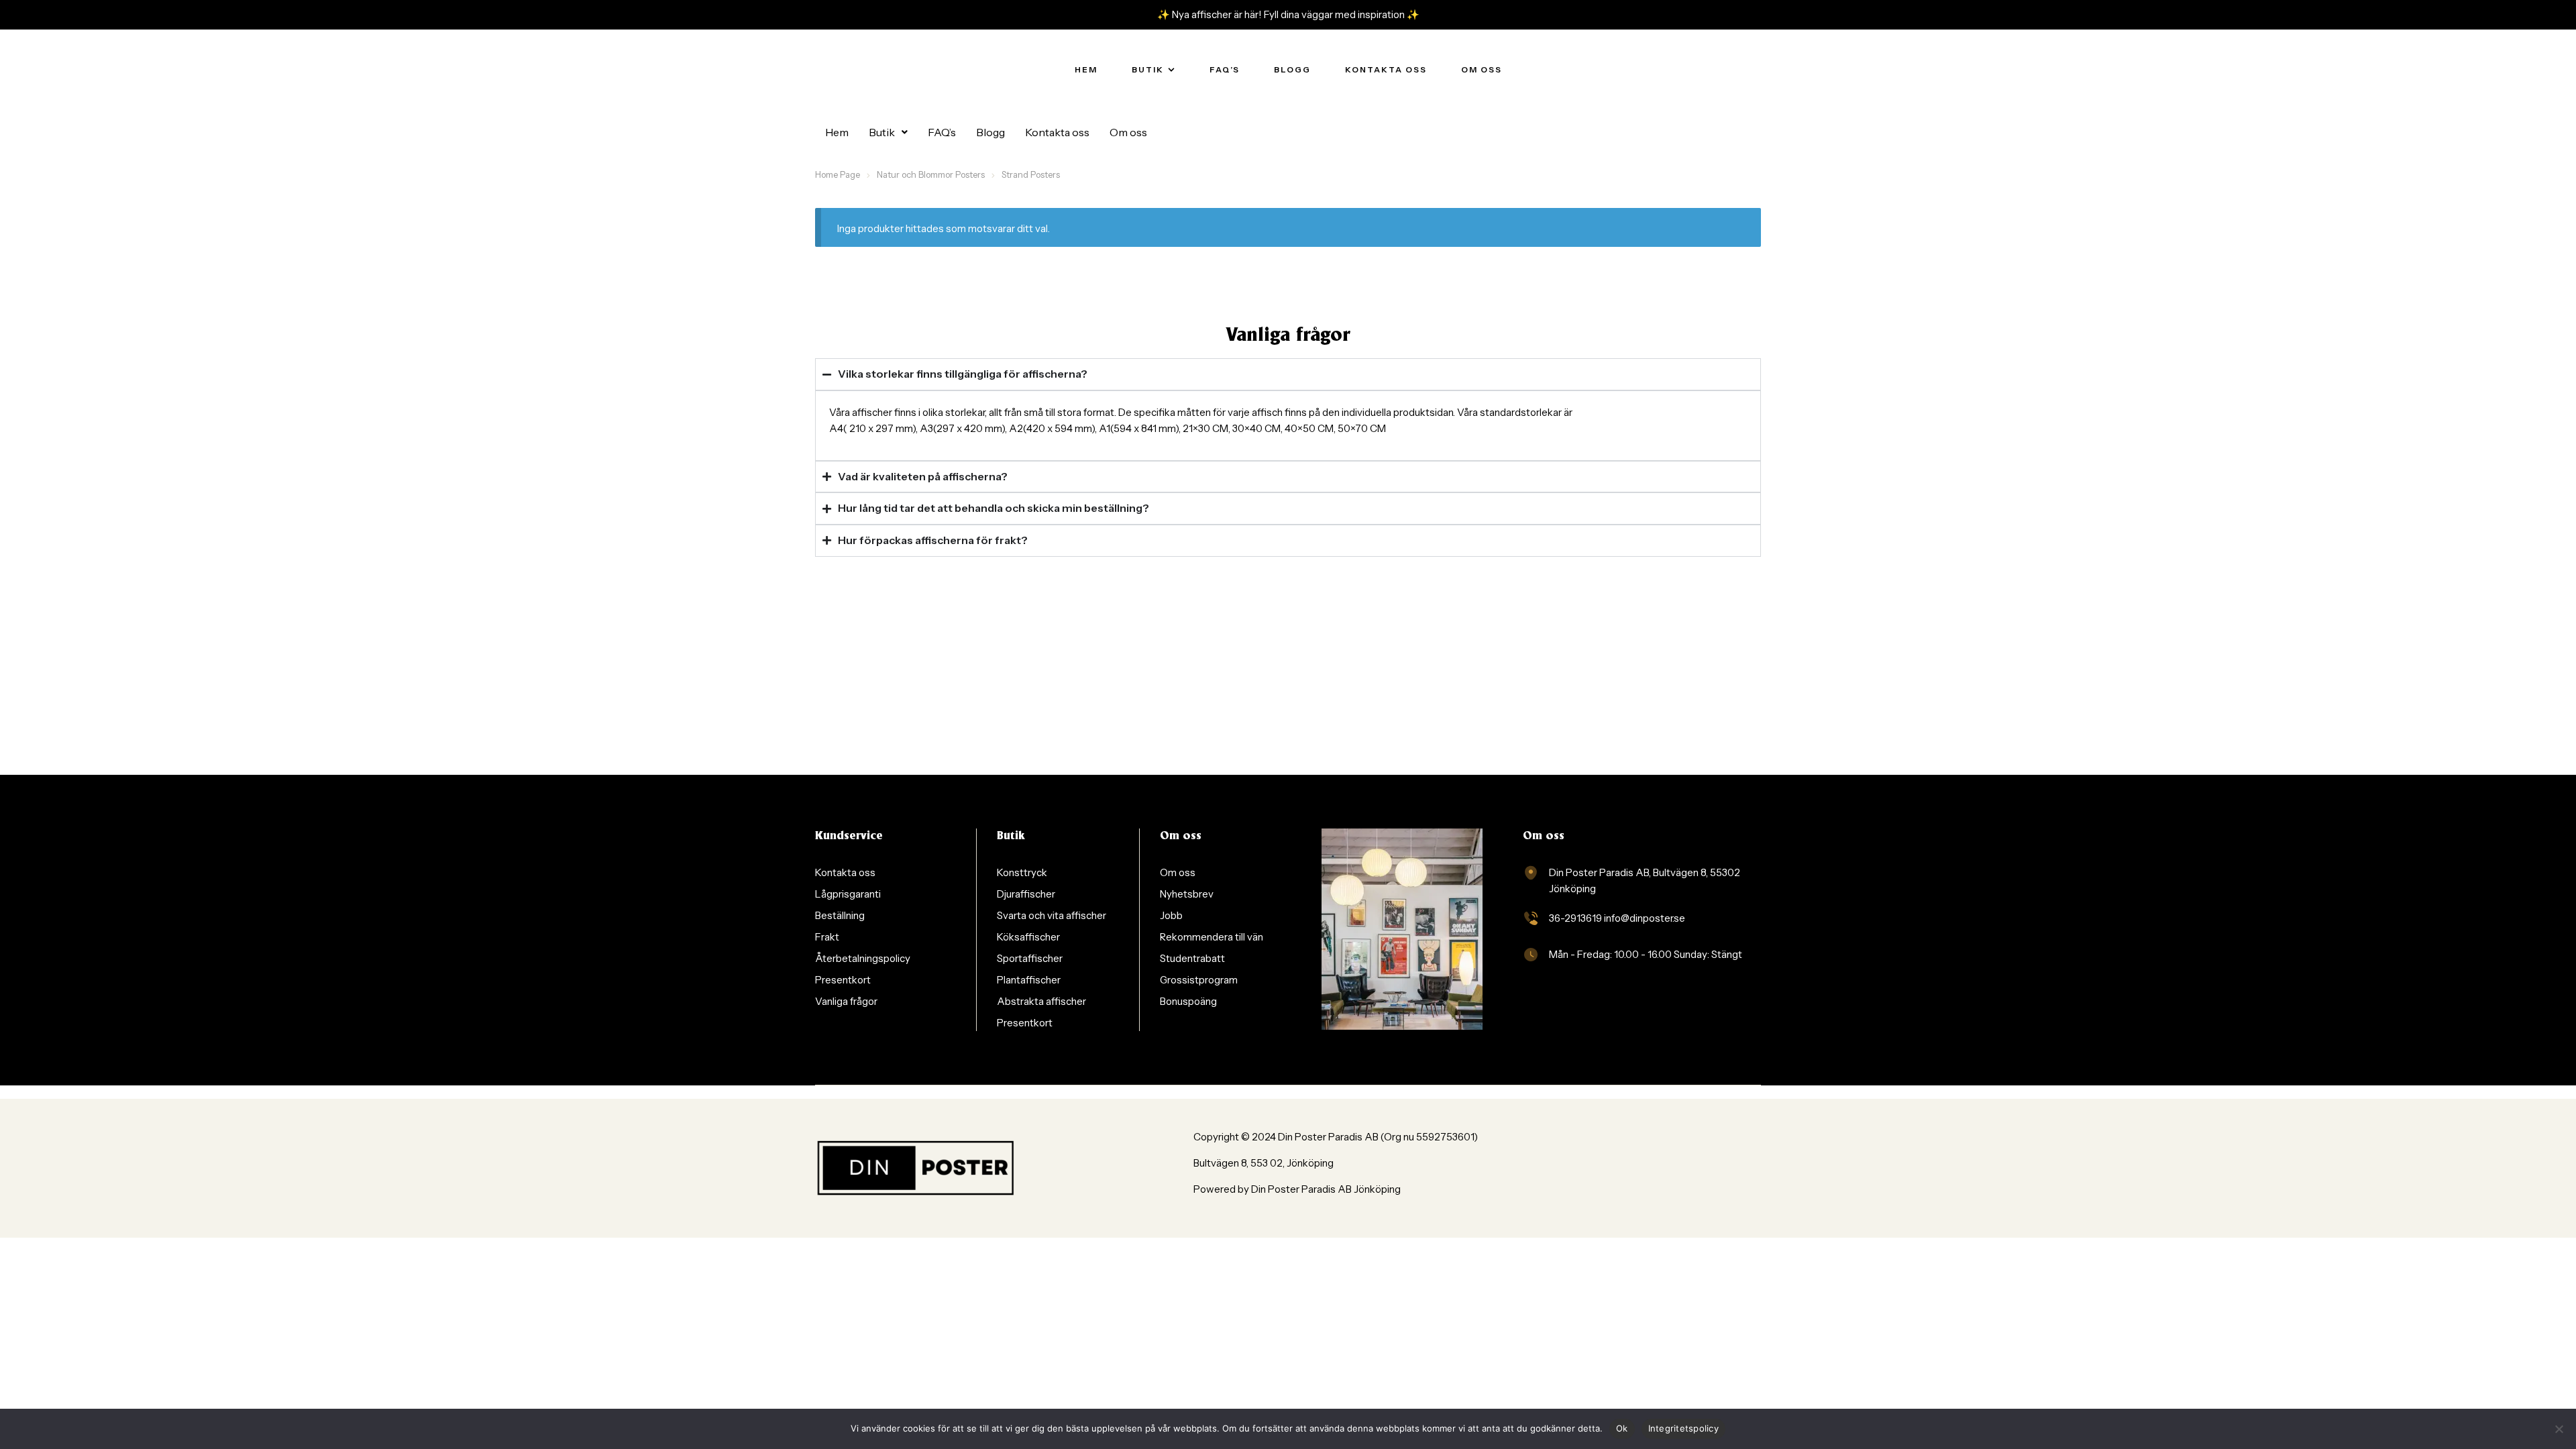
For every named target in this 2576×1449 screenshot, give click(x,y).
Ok (1622, 1428)
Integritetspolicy (1683, 1428)
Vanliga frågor (1288, 336)
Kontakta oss (1057, 132)
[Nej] (2559, 1429)
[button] (888, 132)
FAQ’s (942, 132)
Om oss (1128, 132)
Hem (837, 132)
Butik (882, 132)
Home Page (838, 174)
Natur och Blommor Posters (931, 174)
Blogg (990, 132)
